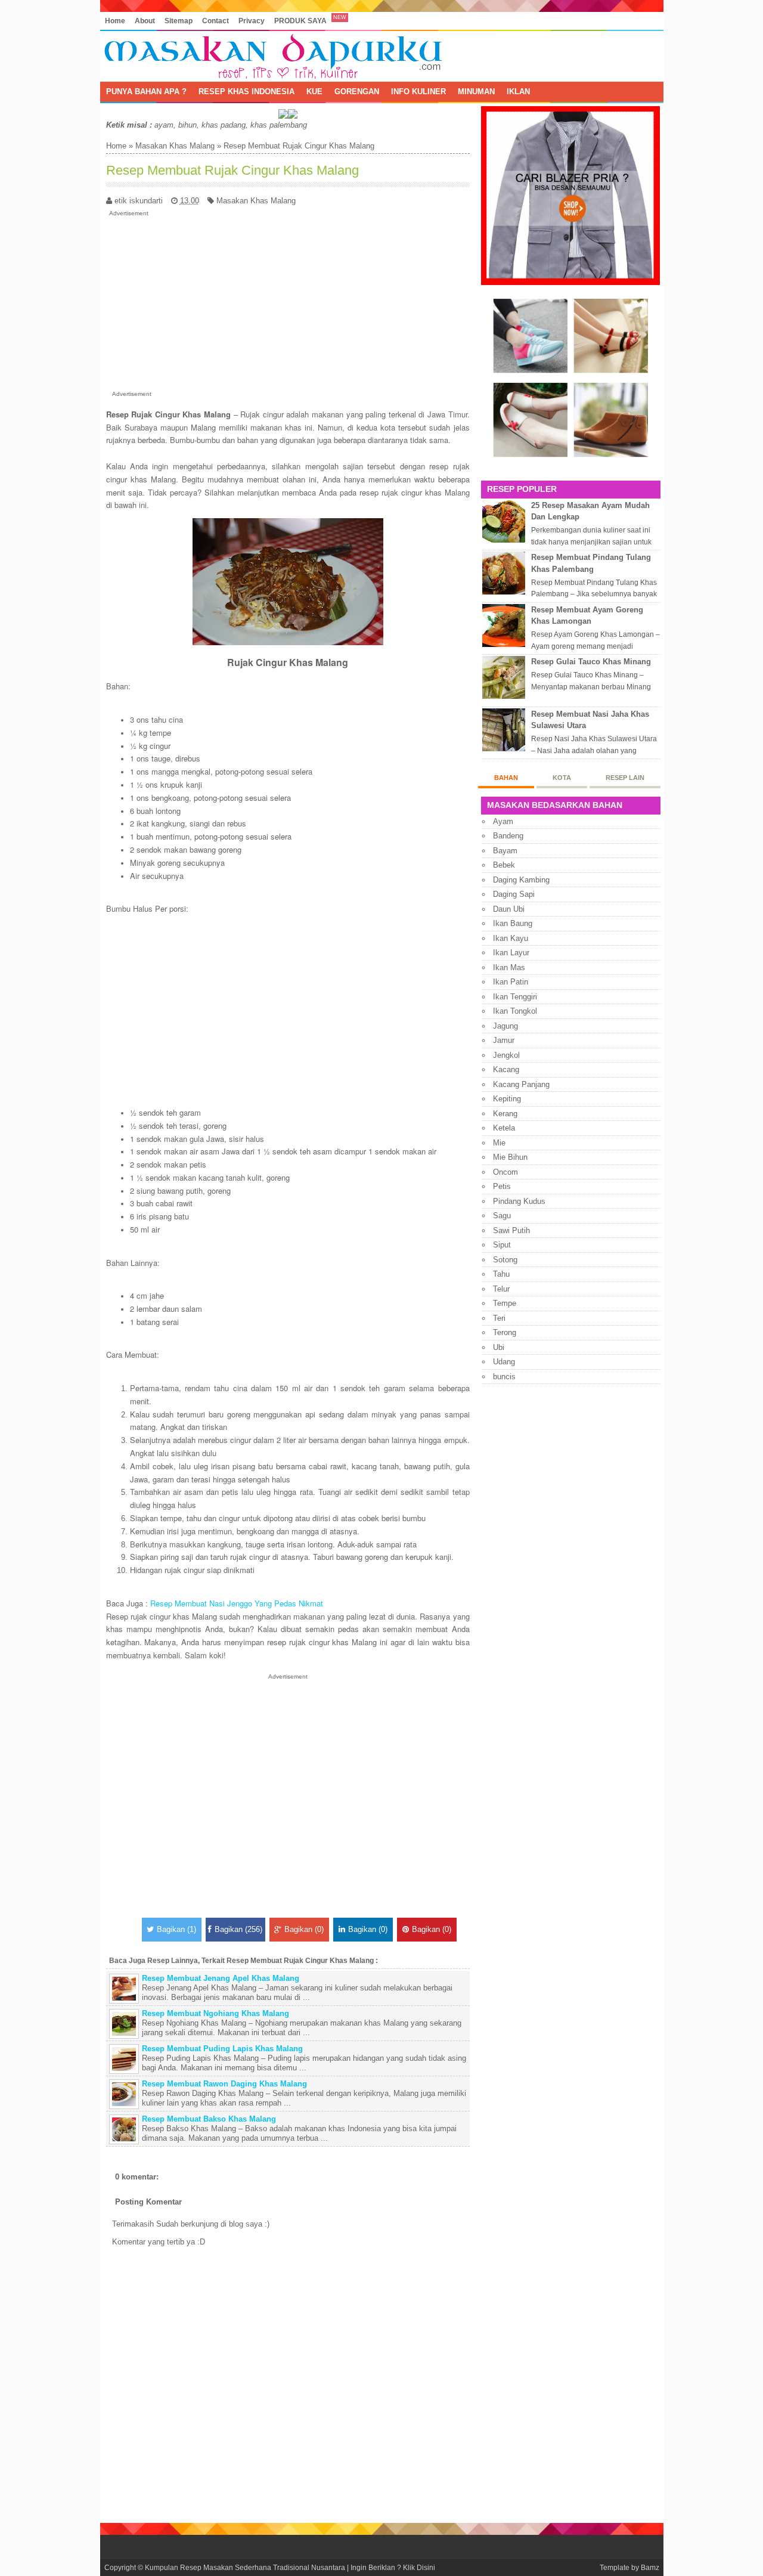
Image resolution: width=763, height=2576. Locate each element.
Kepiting (507, 1099)
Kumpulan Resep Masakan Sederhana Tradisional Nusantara (245, 2567)
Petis (502, 1186)
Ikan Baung (513, 923)
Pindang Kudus (519, 1201)
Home (115, 21)
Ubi (499, 1347)
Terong (505, 1332)
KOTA (562, 778)
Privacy (252, 21)
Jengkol (506, 1055)
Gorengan (357, 92)
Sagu (502, 1216)
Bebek (504, 865)
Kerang (505, 1114)
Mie (499, 1143)
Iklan (518, 92)
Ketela (504, 1128)
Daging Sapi (514, 894)
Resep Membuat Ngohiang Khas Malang (215, 2013)
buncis (504, 1377)
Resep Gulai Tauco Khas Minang (591, 662)
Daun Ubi (509, 909)
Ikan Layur (511, 953)
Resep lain (625, 778)
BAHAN (506, 778)
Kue (314, 92)
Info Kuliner (418, 92)
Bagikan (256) (238, 1929)
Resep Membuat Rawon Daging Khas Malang (224, 2084)
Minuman (476, 92)
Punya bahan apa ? (146, 92)
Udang (504, 1362)
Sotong (505, 1260)
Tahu (501, 1274)
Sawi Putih (511, 1230)
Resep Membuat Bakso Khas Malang (209, 2119)
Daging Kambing (521, 880)
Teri (499, 1318)
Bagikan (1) (176, 1929)
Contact (215, 21)
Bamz (650, 2567)
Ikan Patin (511, 982)
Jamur (504, 1040)
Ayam (503, 821)
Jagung (505, 1026)
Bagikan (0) (304, 1929)
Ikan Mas (509, 967)
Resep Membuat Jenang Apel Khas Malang (221, 1978)
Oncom (505, 1172)
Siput (502, 1245)
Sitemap (179, 21)
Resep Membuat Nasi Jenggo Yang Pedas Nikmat (237, 1603)
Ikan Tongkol (515, 1011)
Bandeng (508, 836)
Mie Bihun (510, 1157)
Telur (501, 1289)
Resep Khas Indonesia (246, 92)
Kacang (506, 1069)
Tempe (505, 1303)
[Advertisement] (288, 301)
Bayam (505, 851)
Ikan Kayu (511, 938)
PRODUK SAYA (300, 21)
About (145, 21)
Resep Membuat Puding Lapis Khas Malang (222, 2049)
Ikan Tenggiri (515, 997)
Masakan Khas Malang (175, 146)
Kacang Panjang (521, 1084)
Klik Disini (419, 2567)
